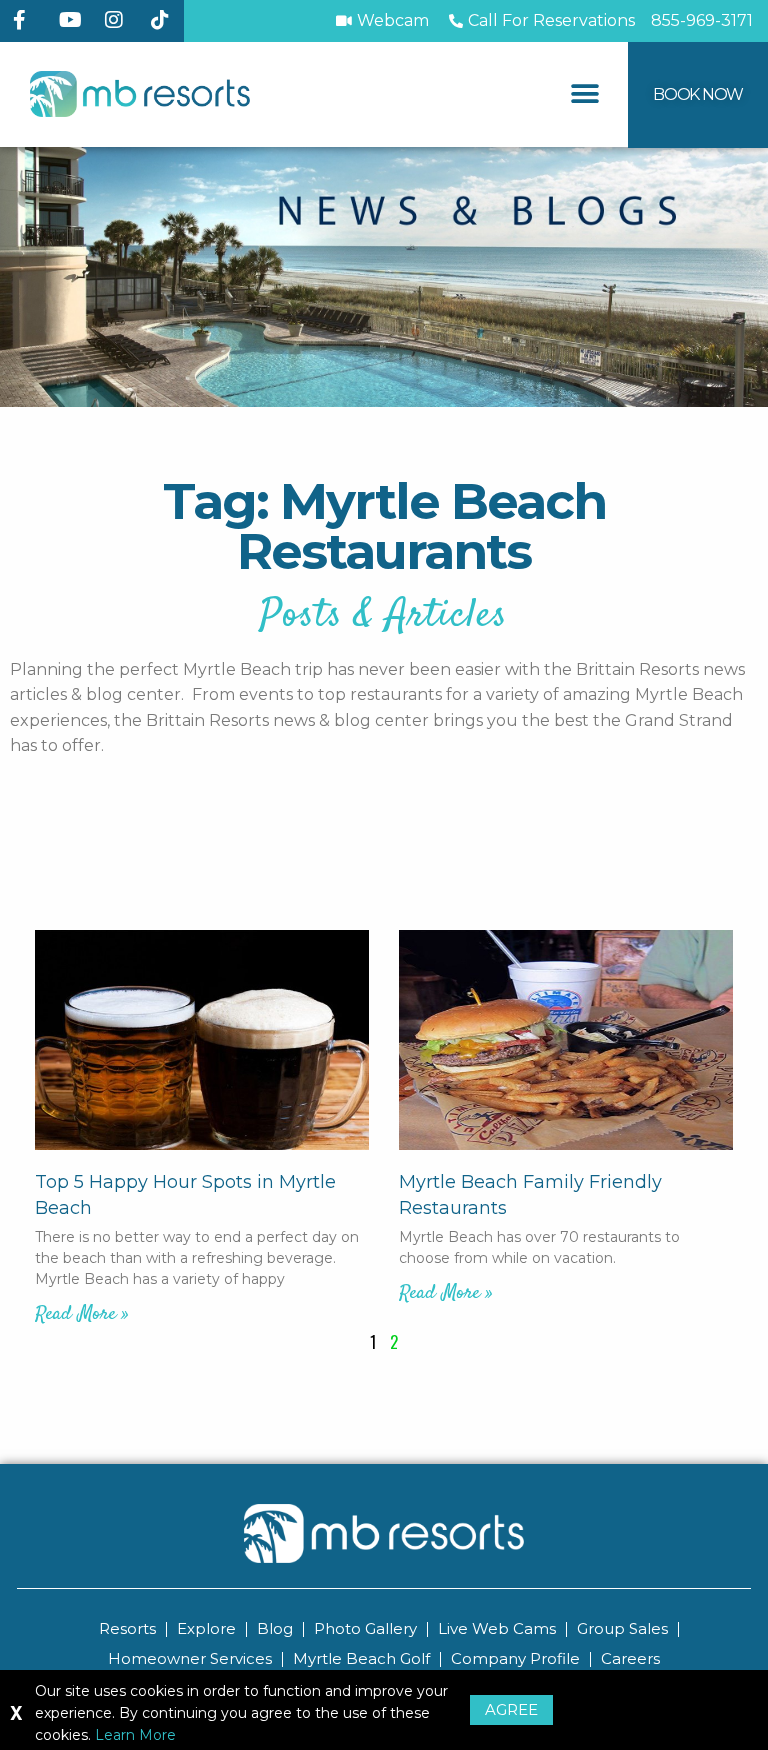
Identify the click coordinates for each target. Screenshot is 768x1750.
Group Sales (622, 1628)
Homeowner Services (190, 1658)
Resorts (127, 1628)
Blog (275, 1628)
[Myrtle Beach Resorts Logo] (140, 94)
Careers (630, 1658)
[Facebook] (28, 20)
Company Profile (515, 1658)
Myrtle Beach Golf (361, 1658)
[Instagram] (120, 20)
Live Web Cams (497, 1628)
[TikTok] (166, 20)
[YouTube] (74, 20)
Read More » (82, 1314)
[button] (585, 94)
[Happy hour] (202, 1040)
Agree (511, 1709)
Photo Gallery (365, 1628)
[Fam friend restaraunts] (566, 1040)
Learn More (135, 1735)
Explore (206, 1628)
